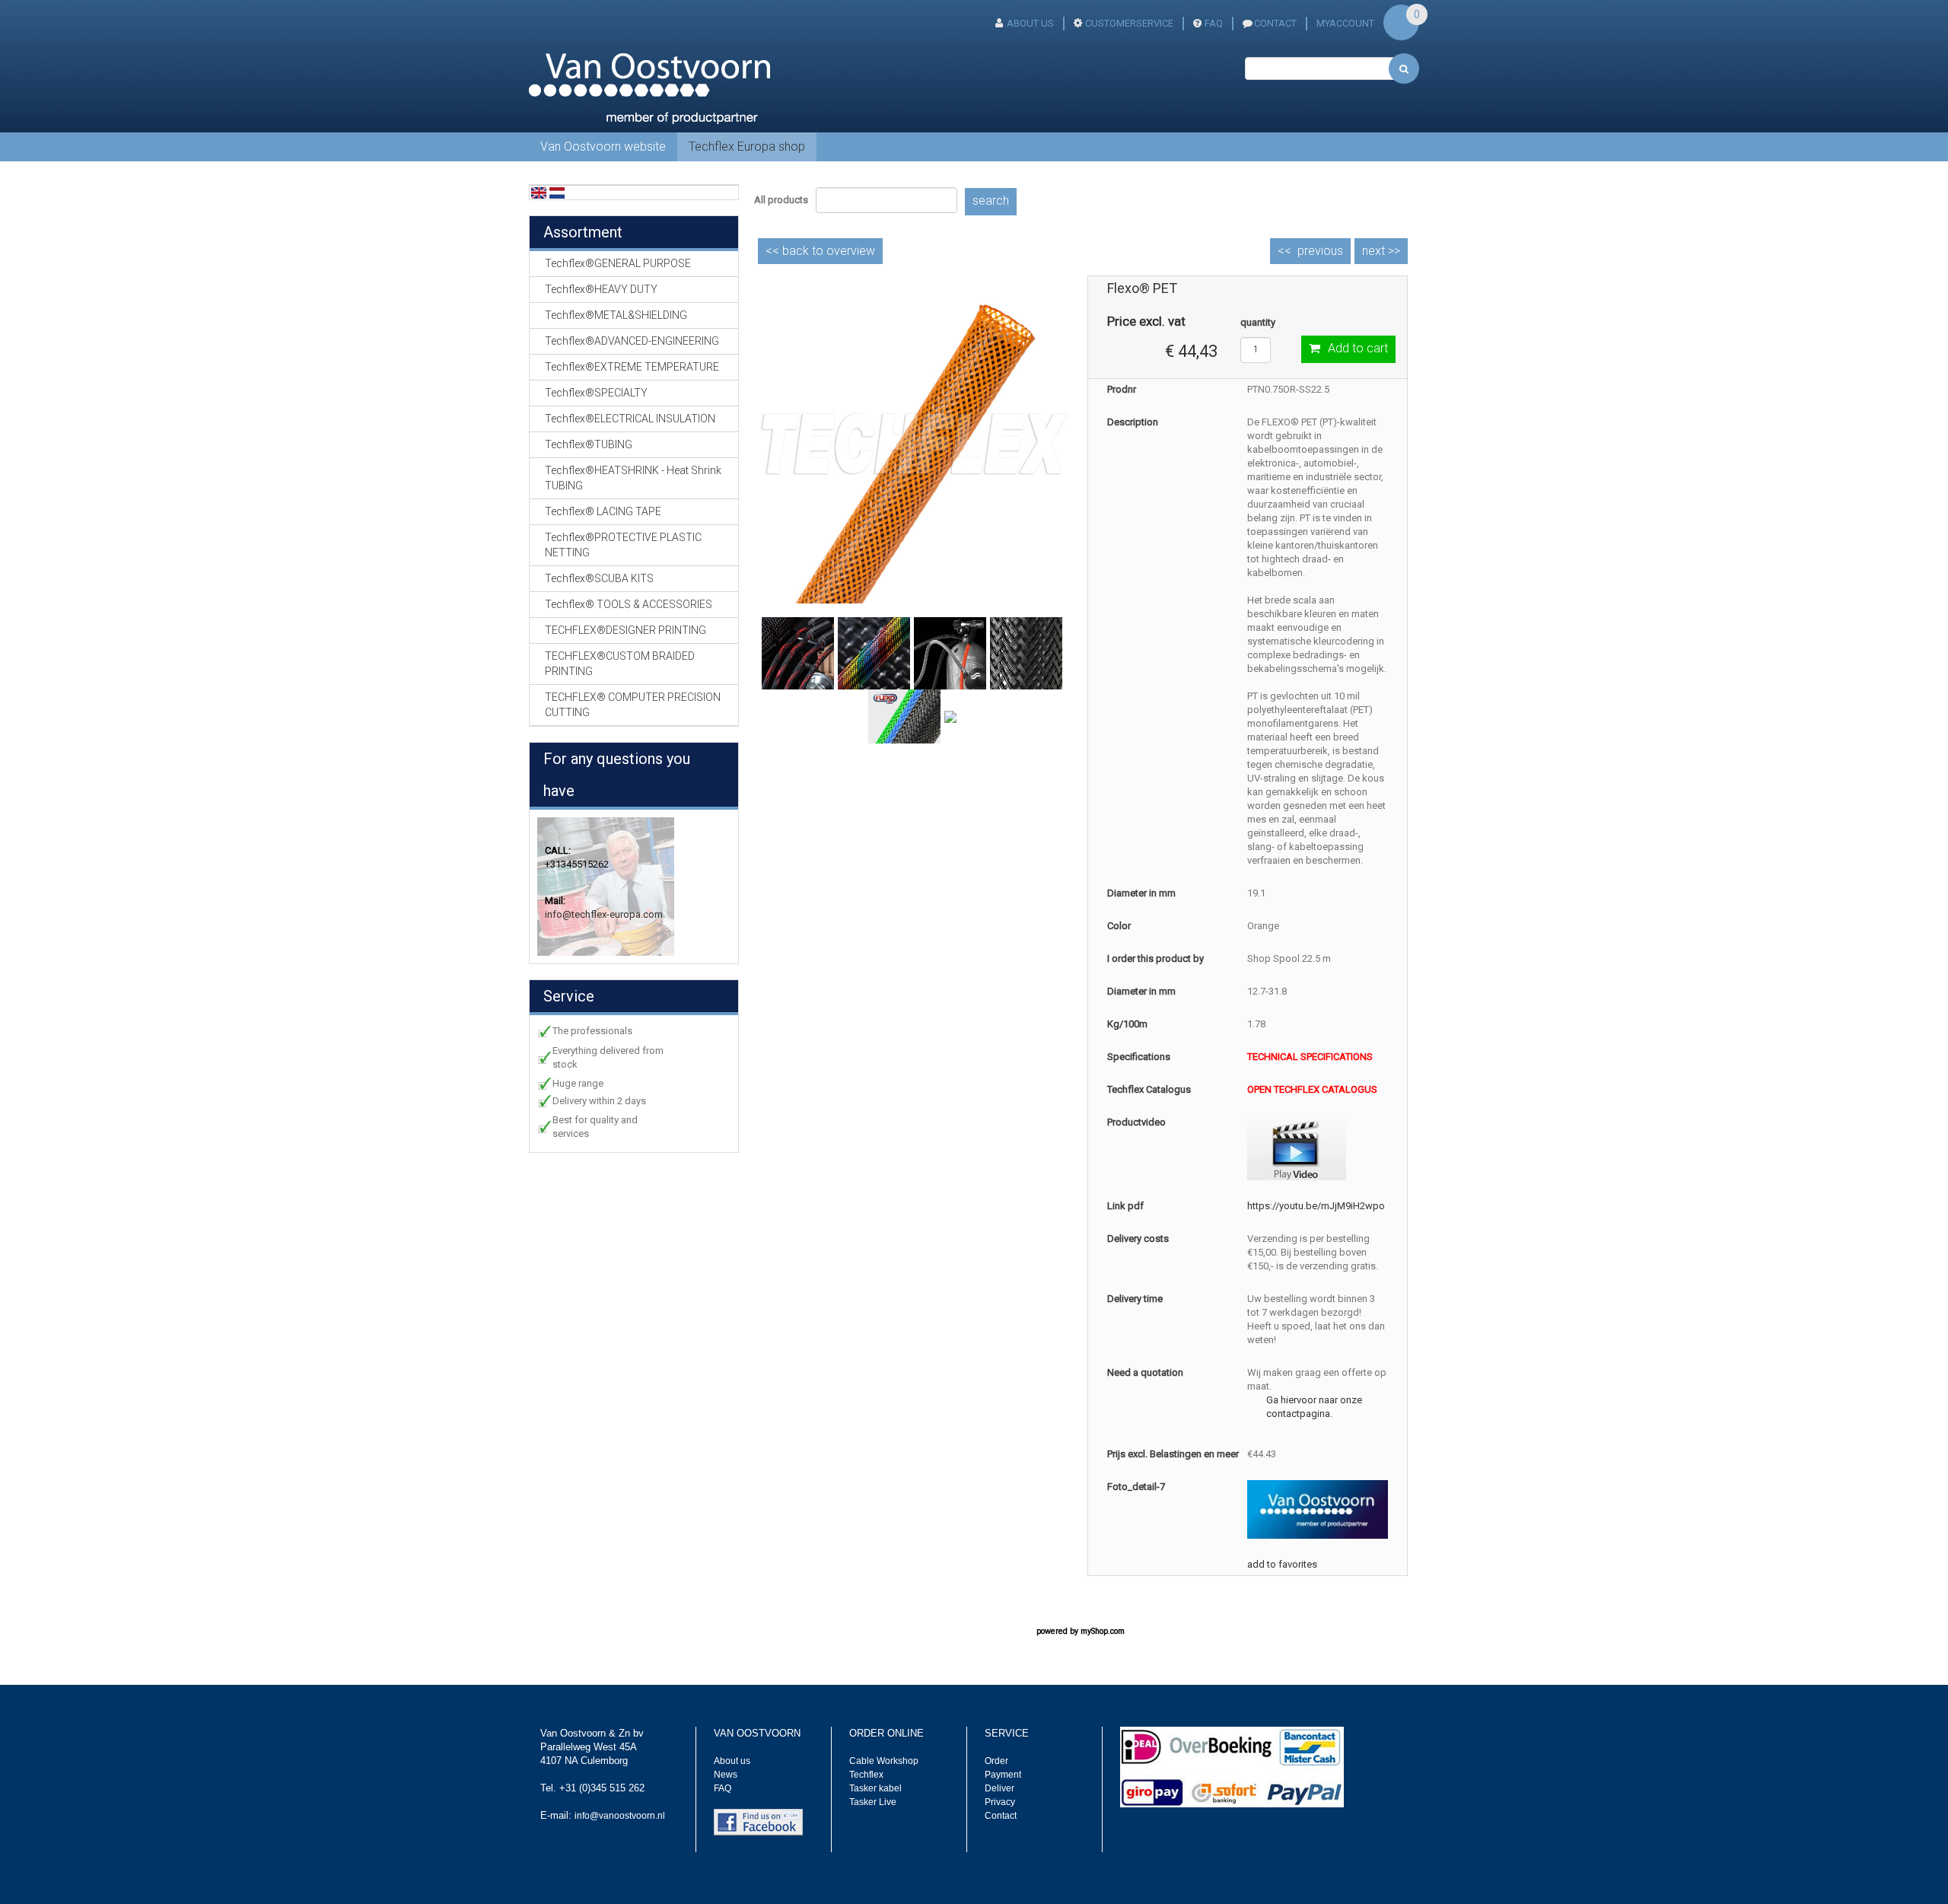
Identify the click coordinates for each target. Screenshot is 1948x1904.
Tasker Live (873, 1802)
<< (820, 251)
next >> (1381, 251)
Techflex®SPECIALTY (596, 393)
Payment (1003, 1775)
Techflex (866, 1775)
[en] (539, 192)
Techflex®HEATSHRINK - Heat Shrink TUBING (633, 478)
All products (781, 200)
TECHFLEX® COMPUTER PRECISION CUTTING (633, 705)
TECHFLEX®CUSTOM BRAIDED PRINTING (620, 664)
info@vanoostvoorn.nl (620, 1816)
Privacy (1000, 1802)
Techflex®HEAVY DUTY (601, 289)
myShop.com (1103, 1631)
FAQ (1214, 23)
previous (1320, 251)
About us (732, 1761)
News (726, 1775)
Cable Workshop (884, 1761)
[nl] (557, 192)
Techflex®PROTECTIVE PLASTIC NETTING (623, 545)
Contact (1001, 1816)
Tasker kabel (875, 1788)
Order (996, 1761)
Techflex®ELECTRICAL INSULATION (630, 419)
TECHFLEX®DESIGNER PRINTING (625, 630)
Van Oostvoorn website (603, 146)
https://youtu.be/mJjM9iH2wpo (1316, 1206)
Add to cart (1358, 348)
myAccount (1345, 23)
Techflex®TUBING (589, 444)
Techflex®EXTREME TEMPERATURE (632, 367)
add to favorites (1282, 1564)
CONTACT (1275, 23)
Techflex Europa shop (747, 146)
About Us (1030, 23)
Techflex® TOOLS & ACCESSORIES (629, 604)
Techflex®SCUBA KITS (599, 578)
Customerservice (1129, 23)
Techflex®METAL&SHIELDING (616, 315)
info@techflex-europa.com (604, 914)
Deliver (999, 1788)
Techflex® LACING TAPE (603, 511)
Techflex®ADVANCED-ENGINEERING (632, 341)
